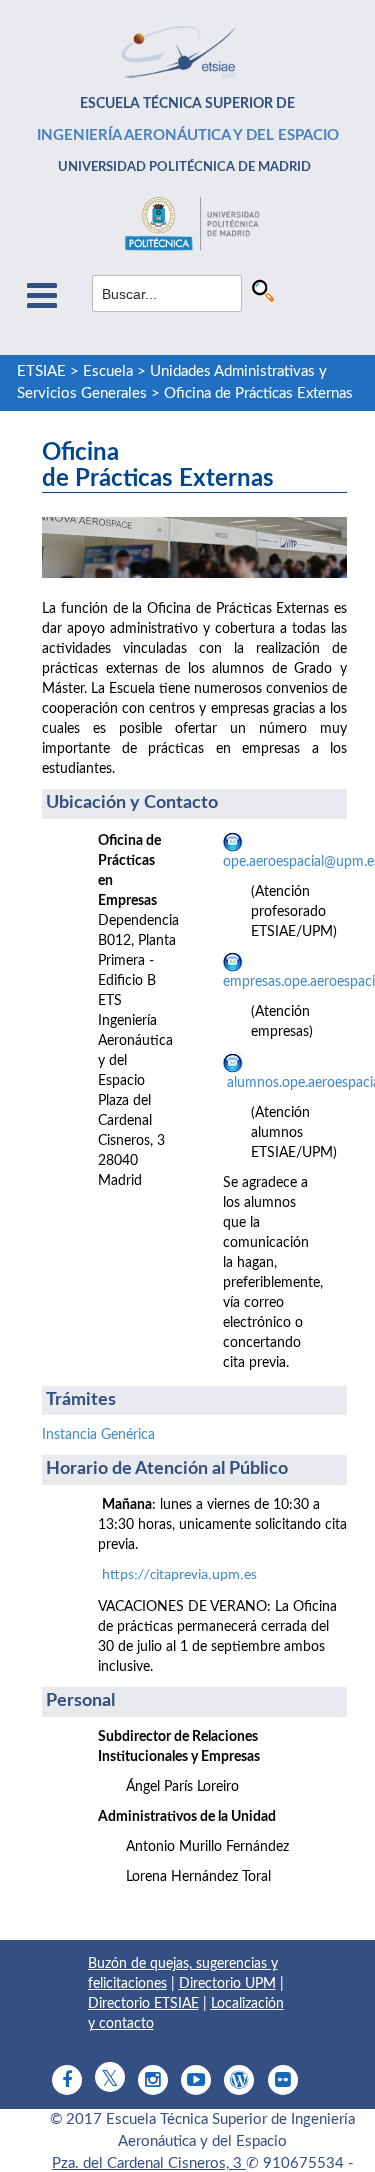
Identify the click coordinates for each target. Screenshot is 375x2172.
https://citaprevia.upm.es (179, 1575)
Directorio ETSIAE (143, 2004)
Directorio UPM (227, 1984)
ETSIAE (41, 371)
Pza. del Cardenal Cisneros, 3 (149, 2163)
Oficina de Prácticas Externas (258, 393)
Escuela (108, 371)
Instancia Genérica (98, 1435)
